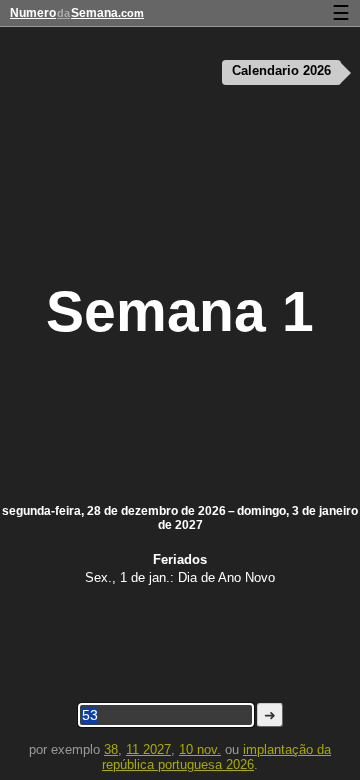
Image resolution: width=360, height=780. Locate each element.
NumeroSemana (77, 13)
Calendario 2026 (281, 71)
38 (111, 749)
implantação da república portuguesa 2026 (216, 757)
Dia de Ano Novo (226, 577)
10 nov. (200, 749)
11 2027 (148, 749)
